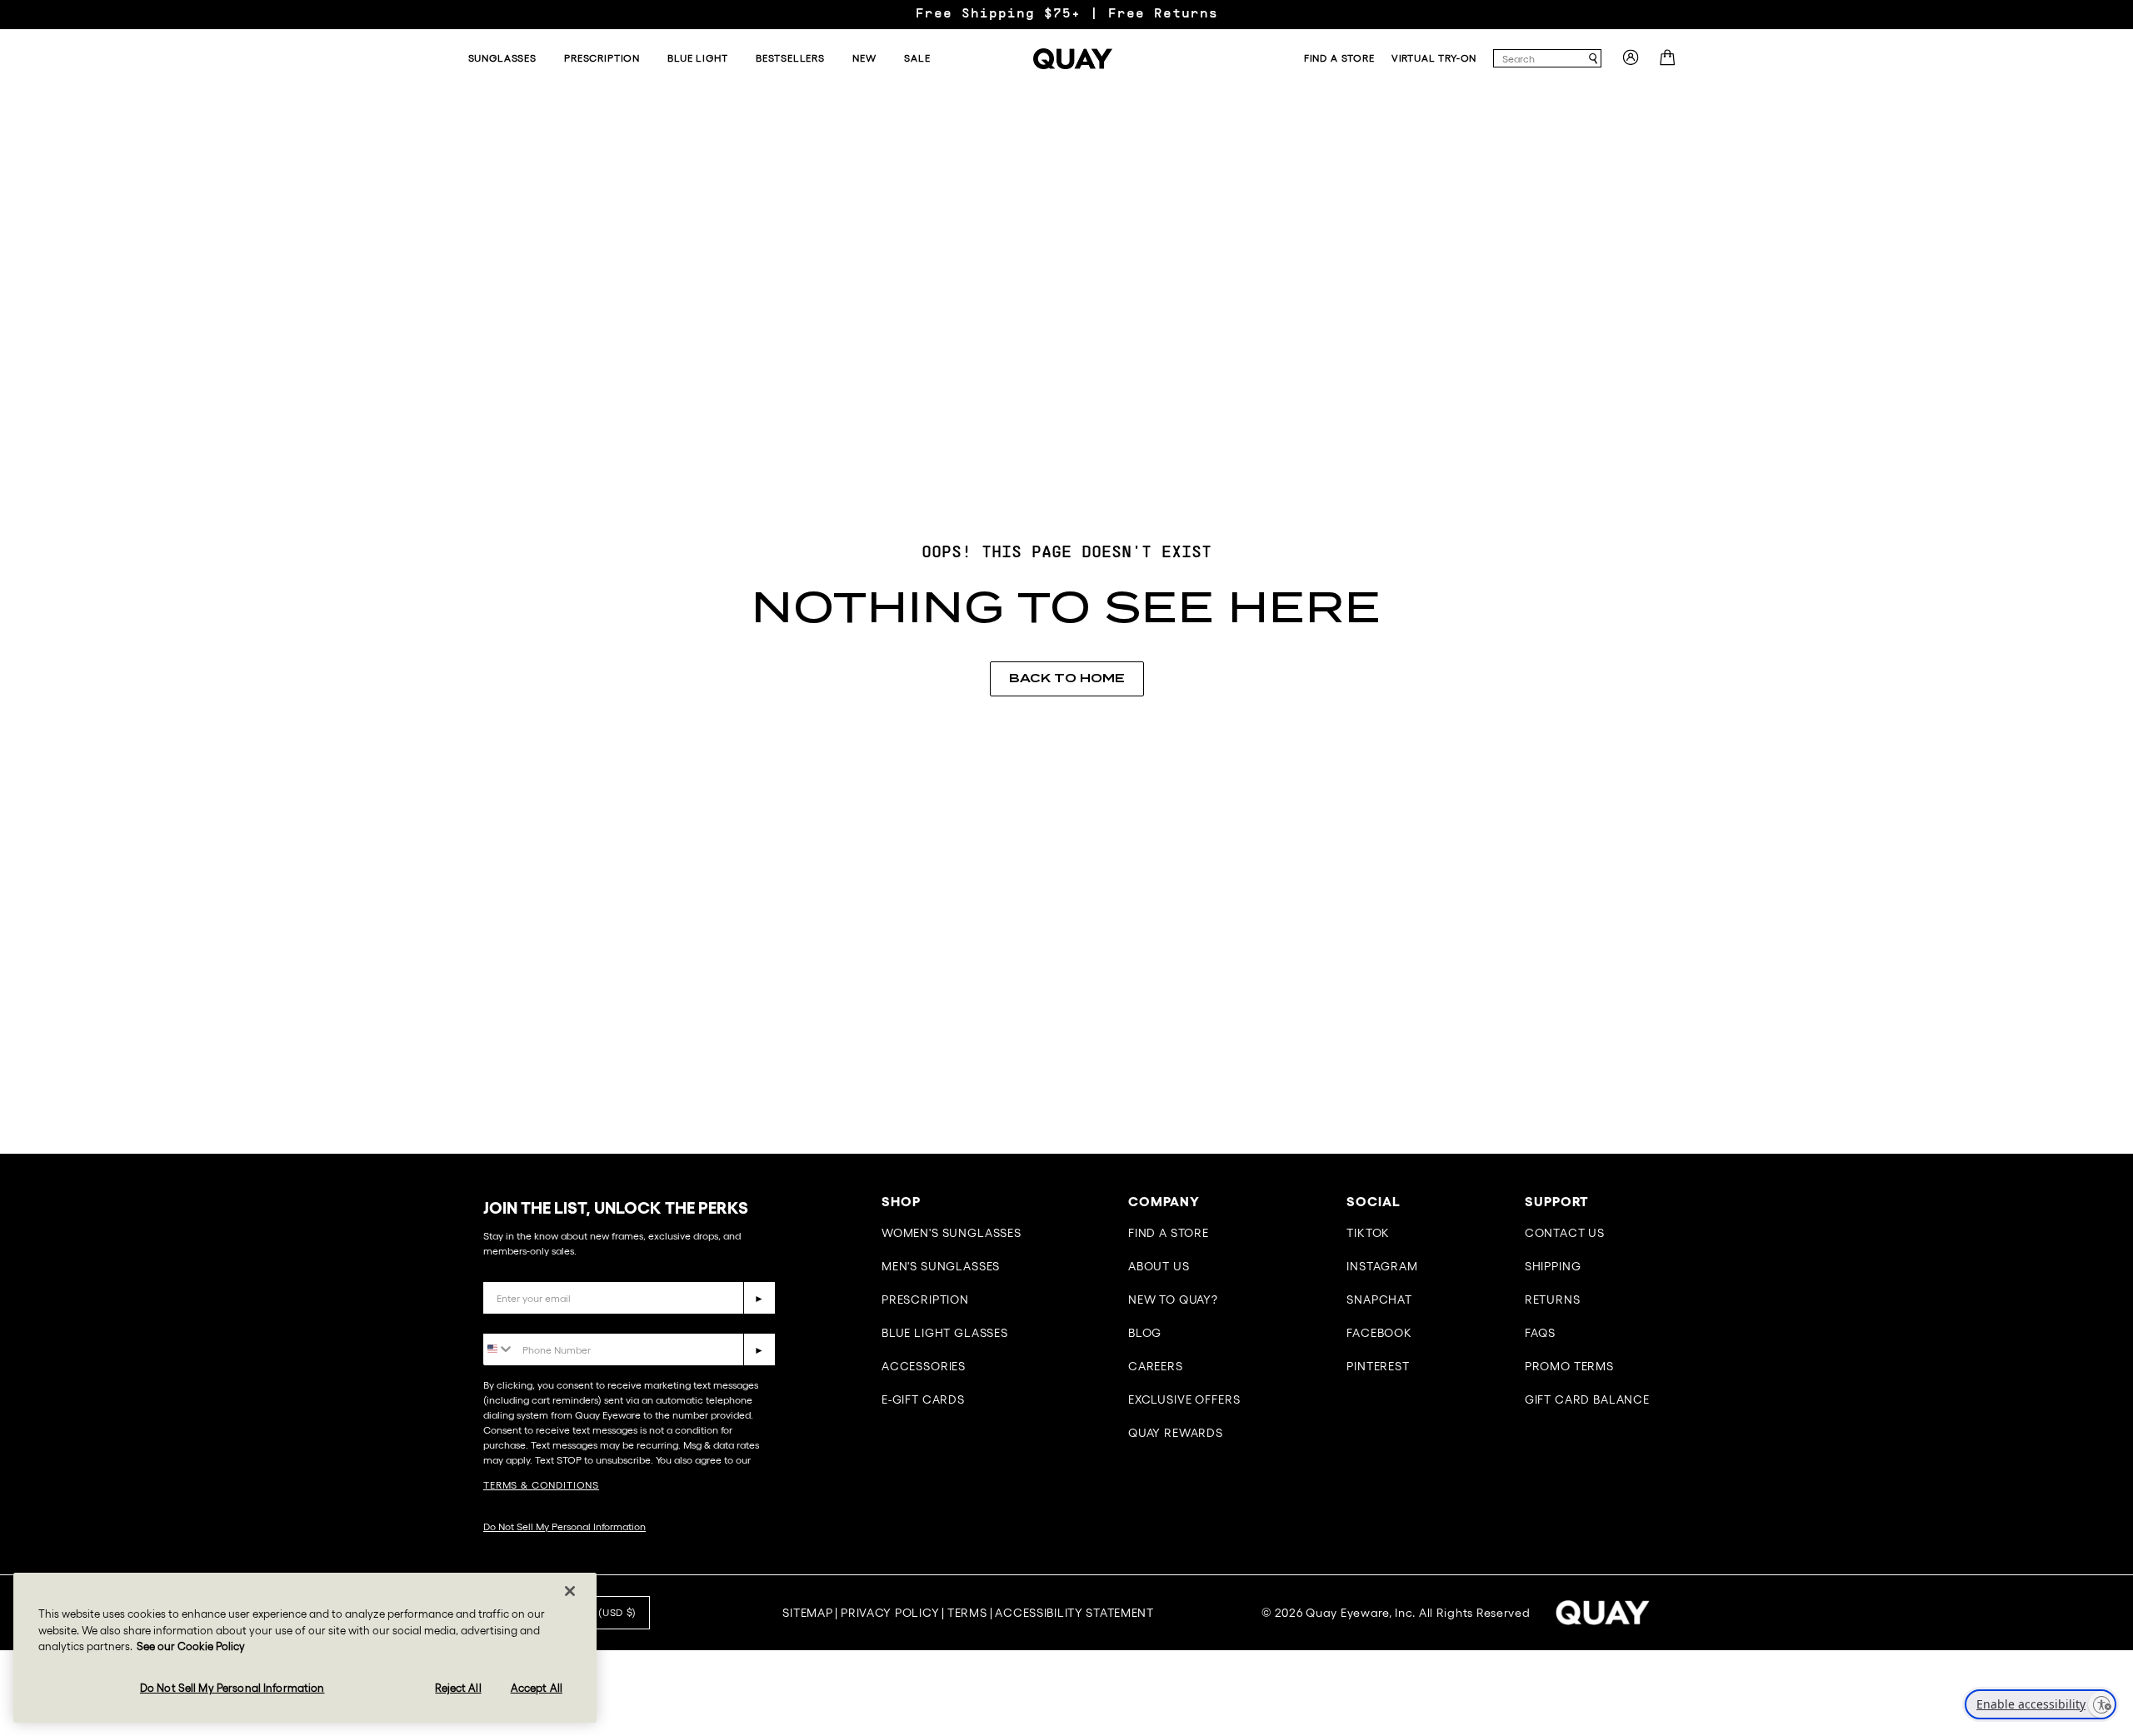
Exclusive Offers (1184, 1399)
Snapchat (1379, 1300)
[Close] (570, 1591)
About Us (1159, 1266)
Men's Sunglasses (941, 1266)
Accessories (924, 1366)
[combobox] (1540, 58)
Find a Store (1169, 1233)
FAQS (1540, 1333)
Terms (967, 1613)
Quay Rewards (1176, 1433)
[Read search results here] (1593, 59)
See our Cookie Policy (191, 1646)
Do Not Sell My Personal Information (564, 1526)
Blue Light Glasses (945, 1333)
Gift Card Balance (1587, 1399)
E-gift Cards (923, 1399)
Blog (1145, 1333)
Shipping (1553, 1266)
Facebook (1379, 1333)
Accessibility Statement (1074, 1613)
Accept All (537, 1688)
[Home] (1073, 59)
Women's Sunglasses (952, 1233)
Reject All (458, 1688)
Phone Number (531, 1321)
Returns (1553, 1300)
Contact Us (1565, 1233)
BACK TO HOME (1067, 678)
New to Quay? (1173, 1300)
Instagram (1382, 1266)
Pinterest (1378, 1366)
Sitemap (807, 1613)
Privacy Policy (890, 1613)
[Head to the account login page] (1631, 62)
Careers (1156, 1366)
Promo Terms (1569, 1366)
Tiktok (1368, 1233)
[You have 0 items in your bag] (1669, 62)
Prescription (925, 1300)
